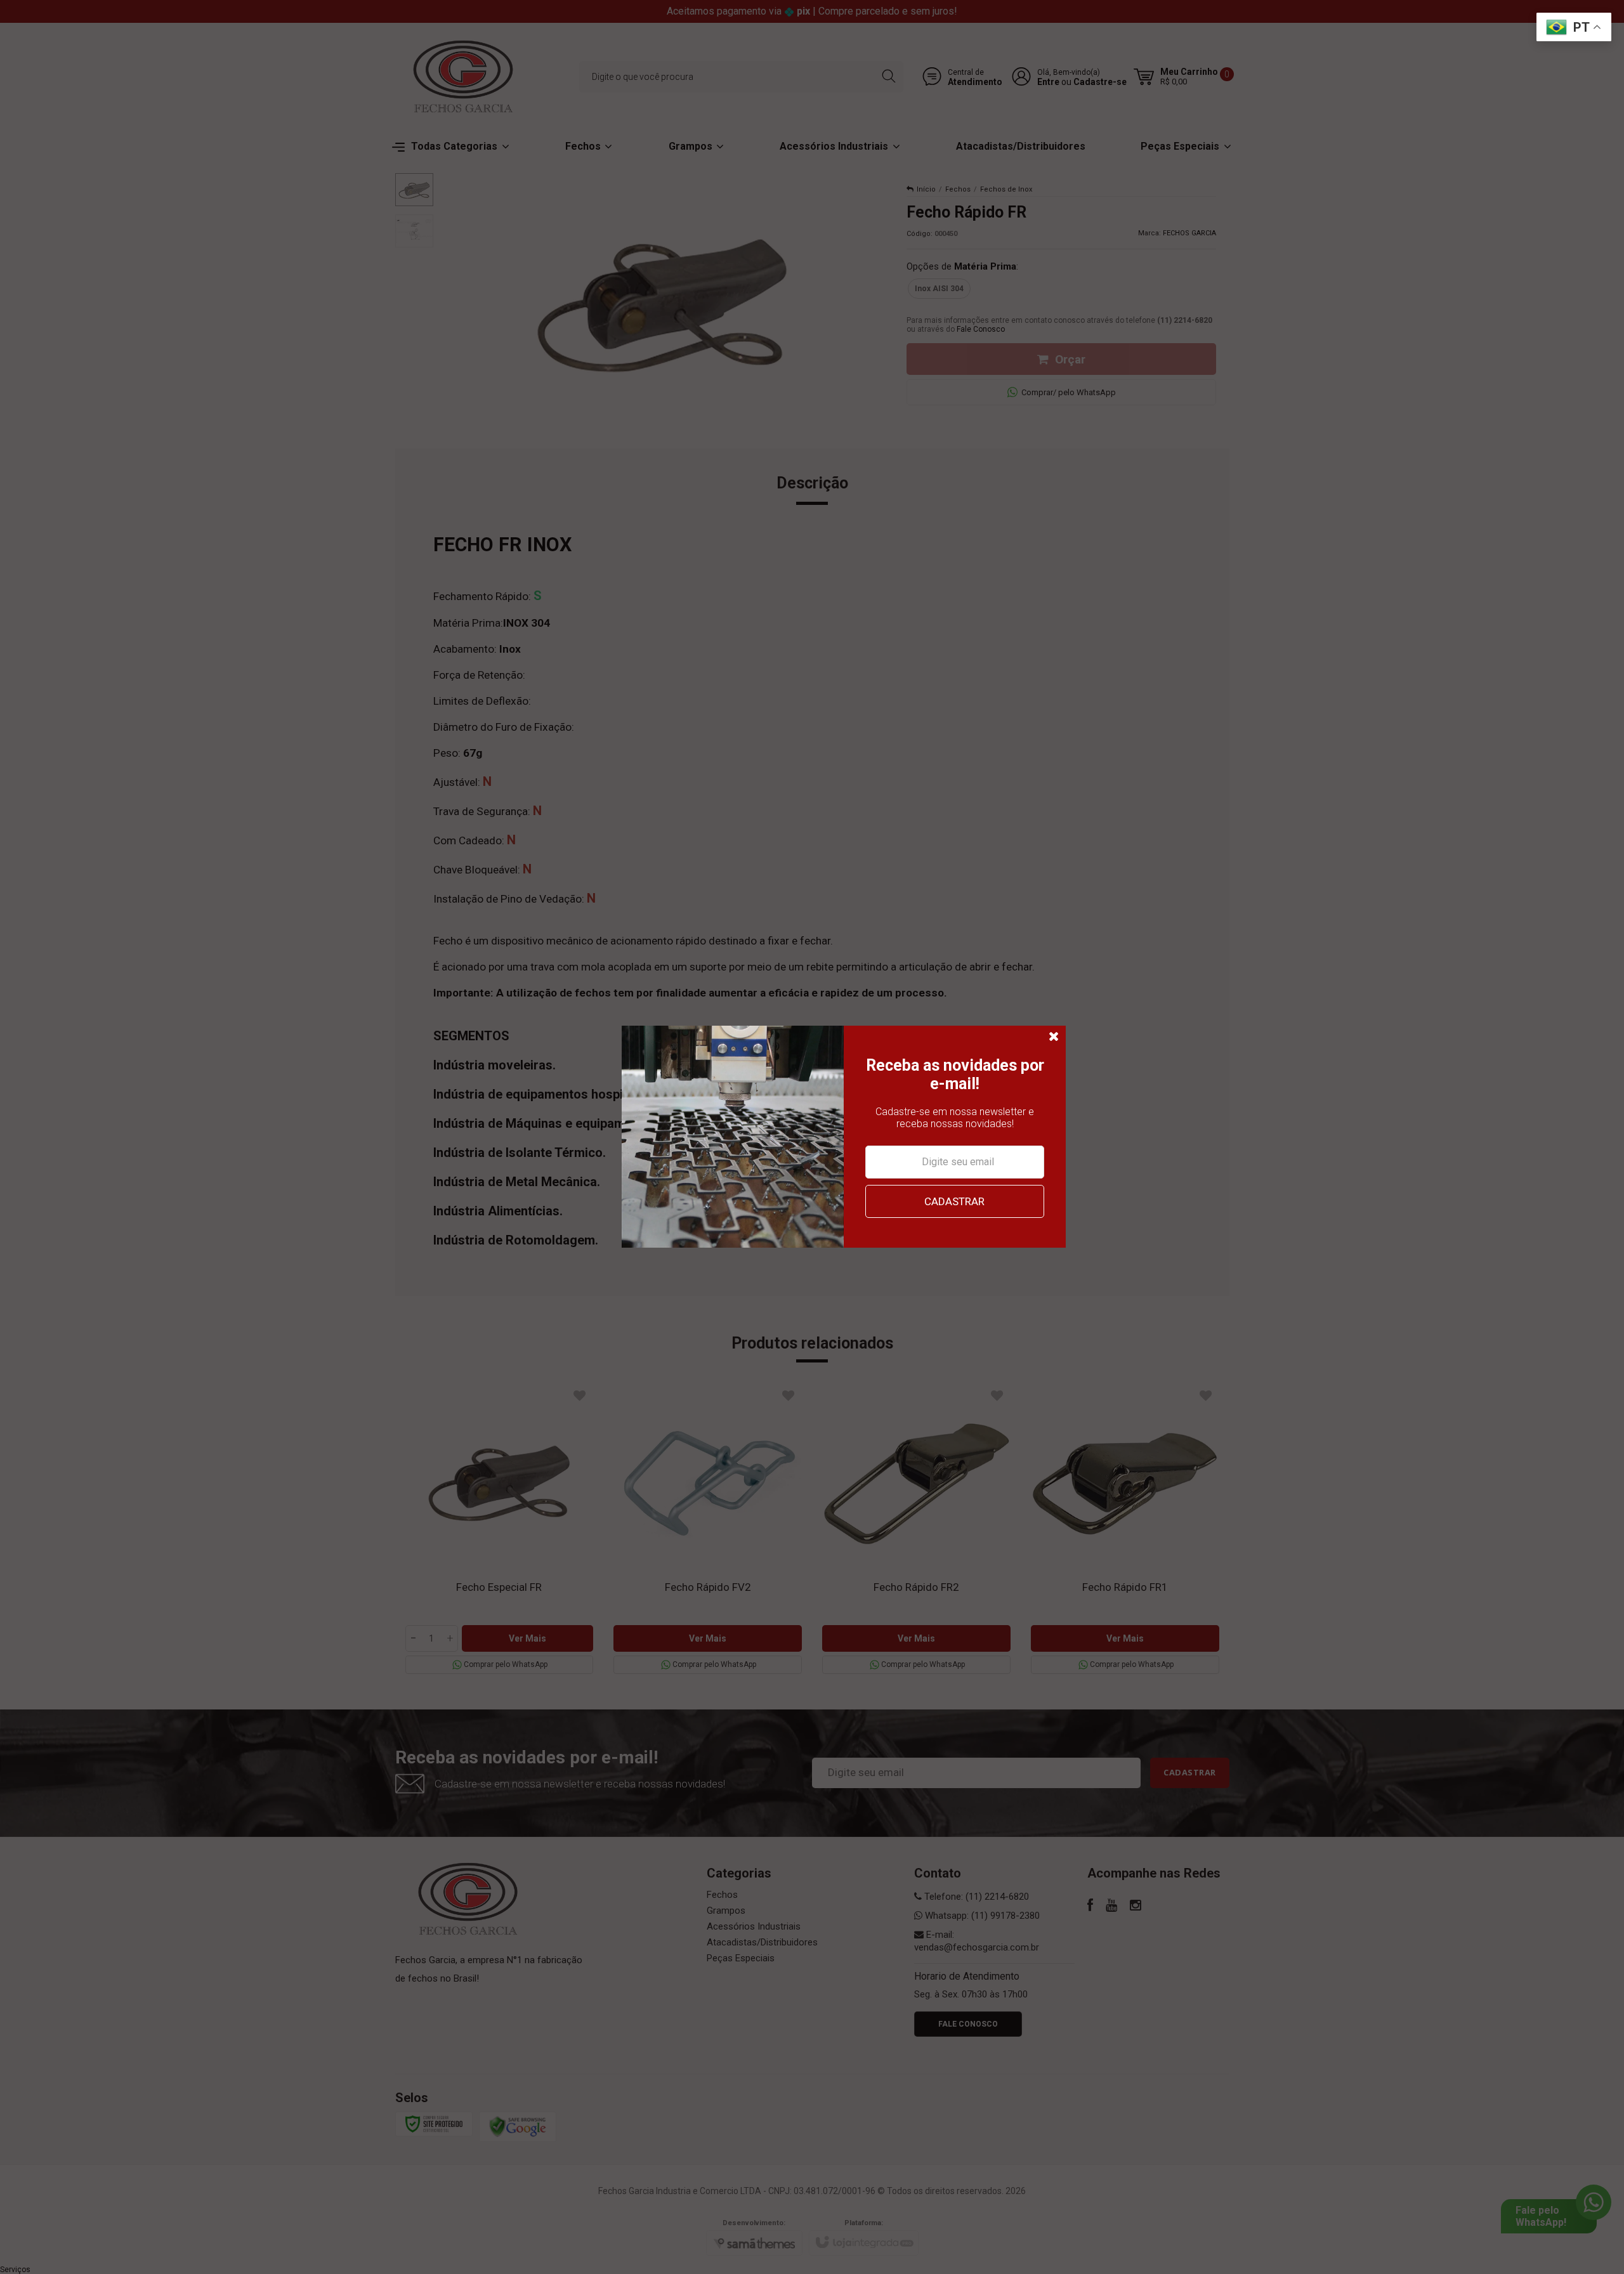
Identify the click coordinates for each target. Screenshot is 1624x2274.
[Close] (1054, 1037)
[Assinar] (954, 1201)
